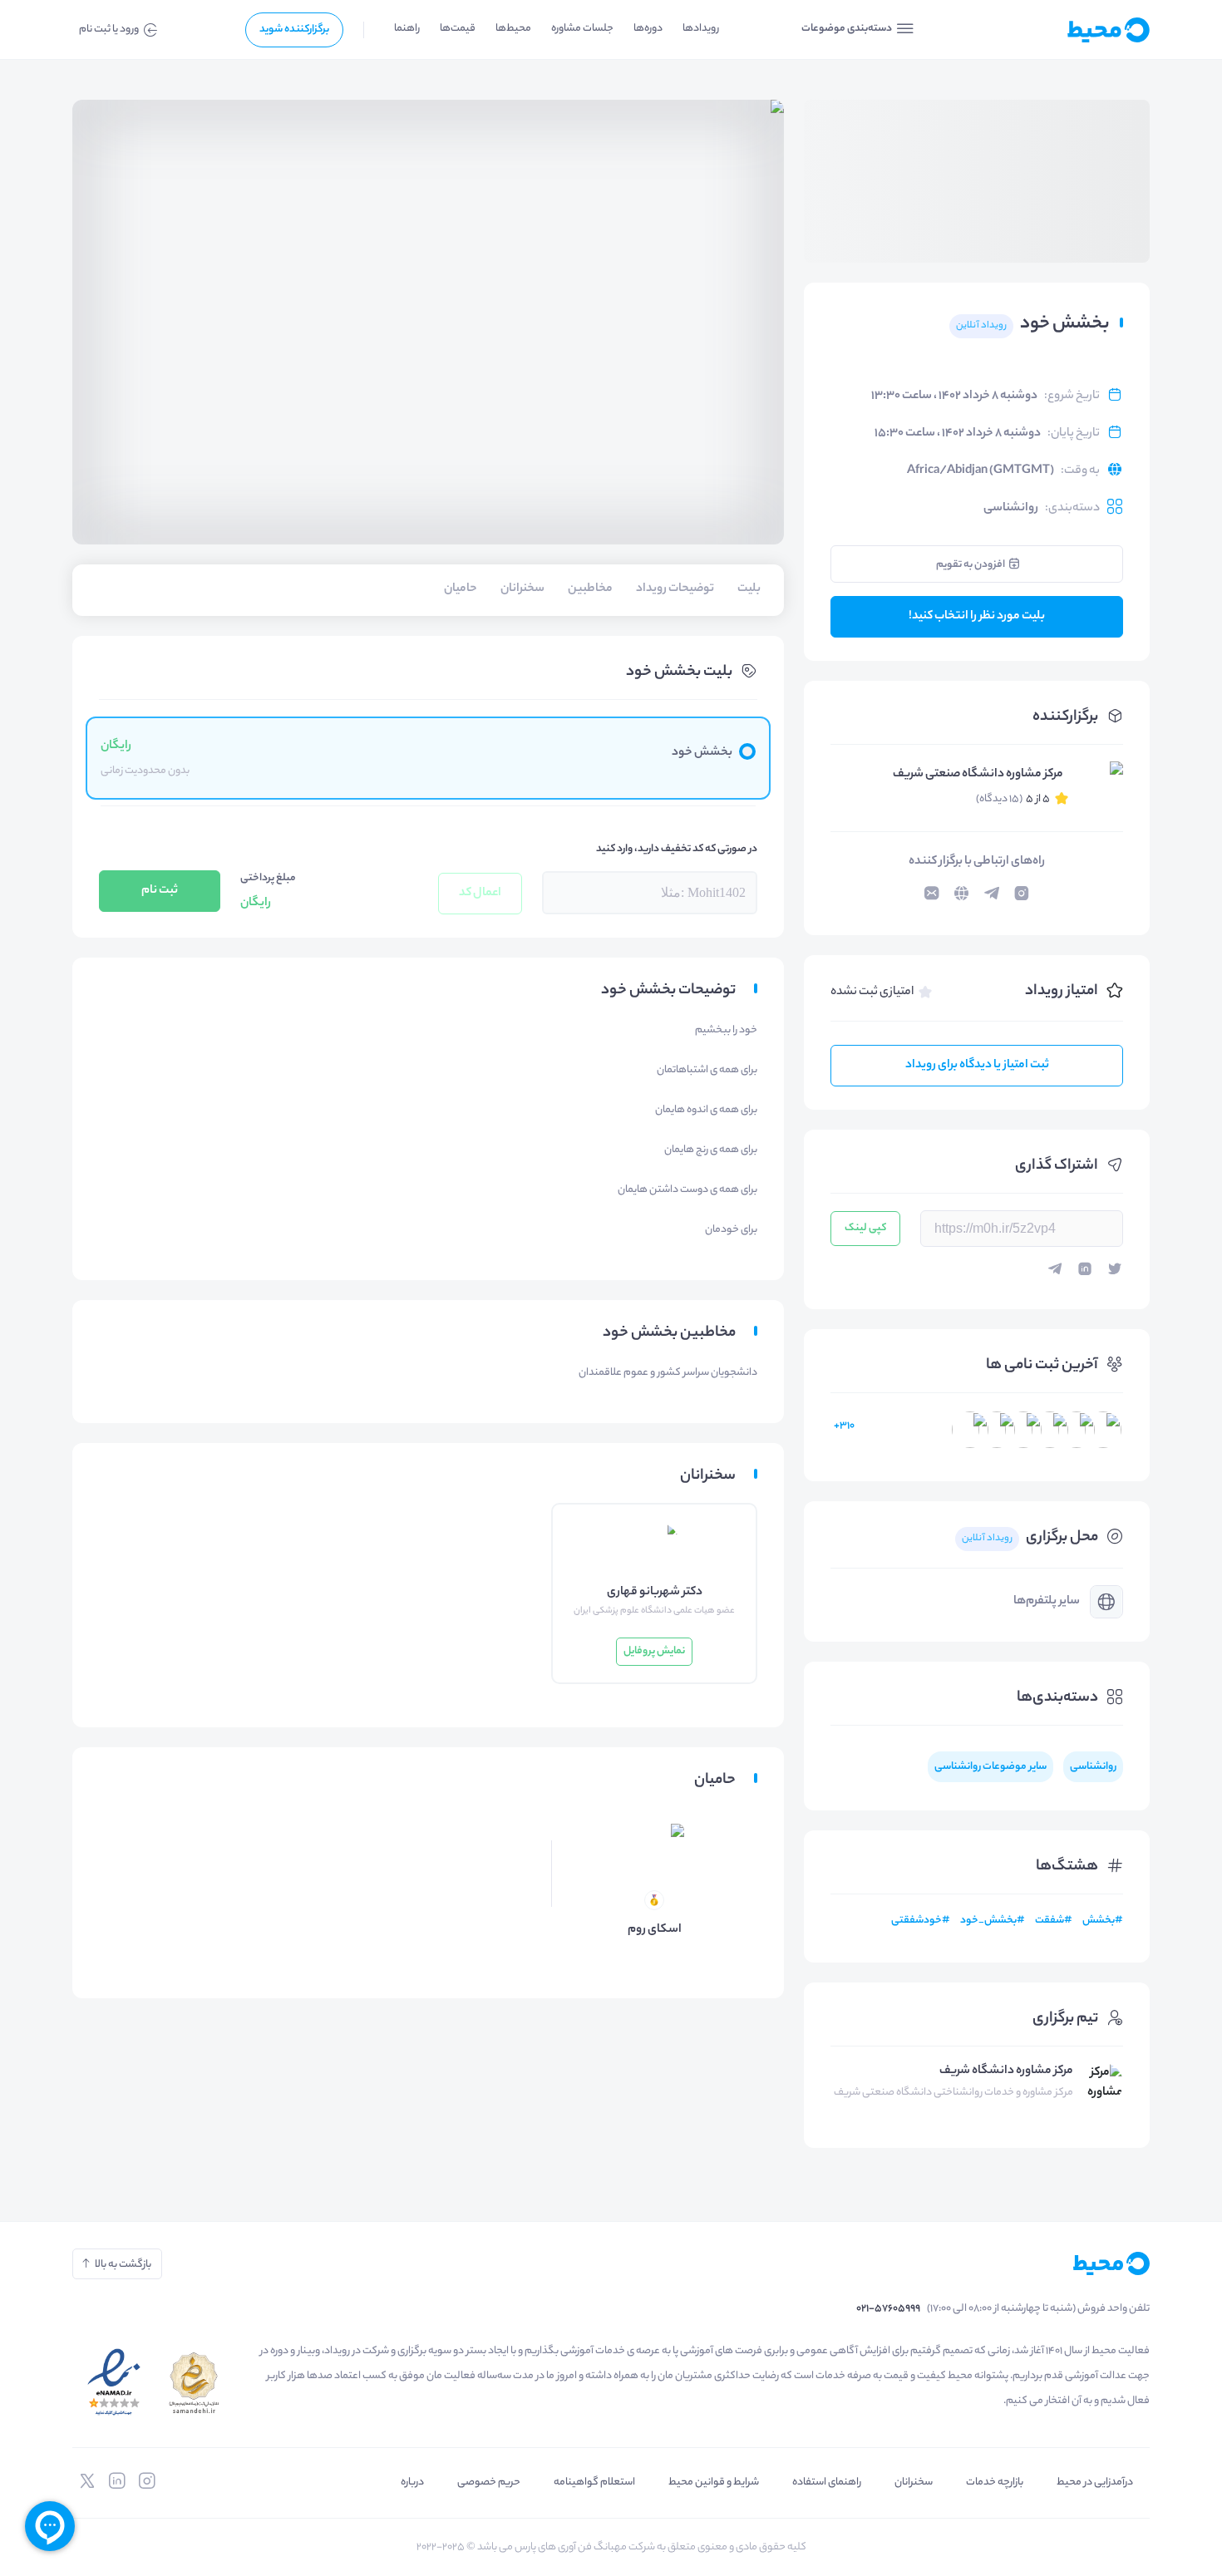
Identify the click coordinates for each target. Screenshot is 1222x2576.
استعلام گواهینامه (594, 2482)
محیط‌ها (513, 29)
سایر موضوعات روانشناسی (990, 1767)
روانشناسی (1011, 509)
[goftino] (50, 2526)
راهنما (407, 29)
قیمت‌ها (458, 29)
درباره (412, 2482)
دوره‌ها (648, 29)
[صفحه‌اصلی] (1068, 30)
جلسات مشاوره (582, 29)
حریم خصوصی (489, 2482)
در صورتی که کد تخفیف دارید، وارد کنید (677, 849)
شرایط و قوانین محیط (714, 2482)
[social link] (147, 2481)
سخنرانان (914, 2482)
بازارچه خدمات (995, 2482)
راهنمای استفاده (827, 2482)
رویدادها (701, 29)
